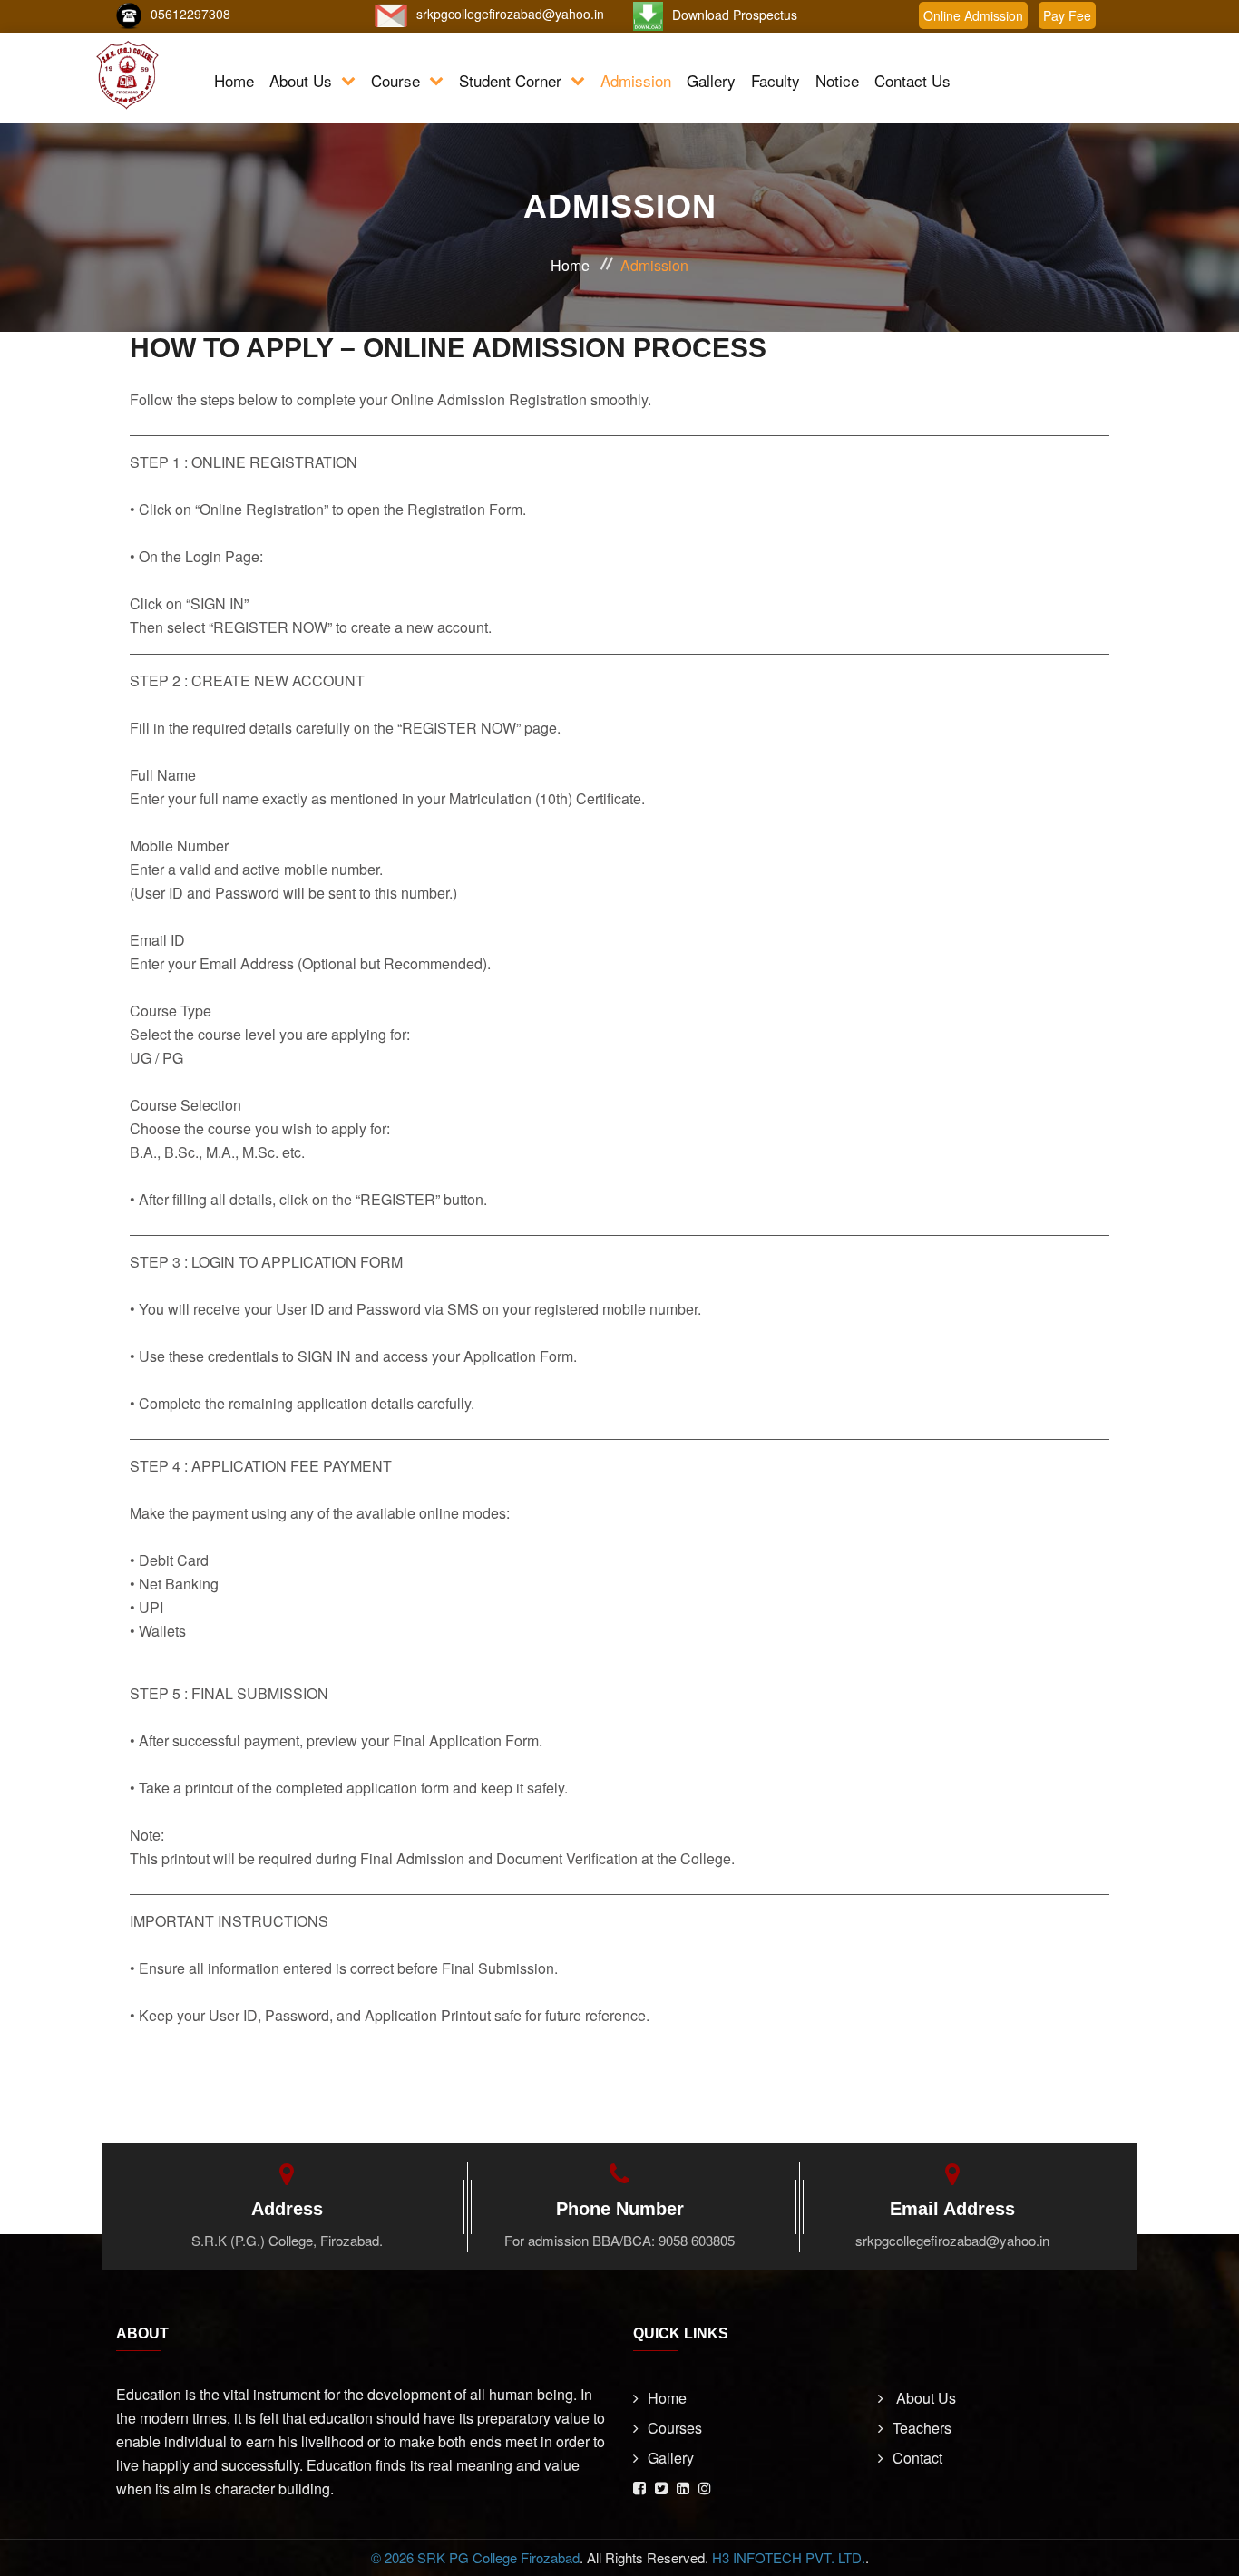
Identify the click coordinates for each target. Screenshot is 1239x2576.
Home (234, 80)
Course (395, 80)
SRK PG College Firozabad (498, 2557)
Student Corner (510, 80)
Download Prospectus (735, 15)
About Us (301, 80)
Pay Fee (1067, 15)
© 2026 (394, 2557)
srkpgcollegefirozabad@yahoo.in (510, 14)
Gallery (711, 80)
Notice (837, 80)
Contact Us (912, 80)
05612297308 (190, 14)
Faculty (776, 80)
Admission (636, 80)
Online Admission (973, 15)
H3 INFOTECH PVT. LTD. (789, 2557)
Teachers (922, 2428)
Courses (675, 2428)
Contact (917, 2458)
